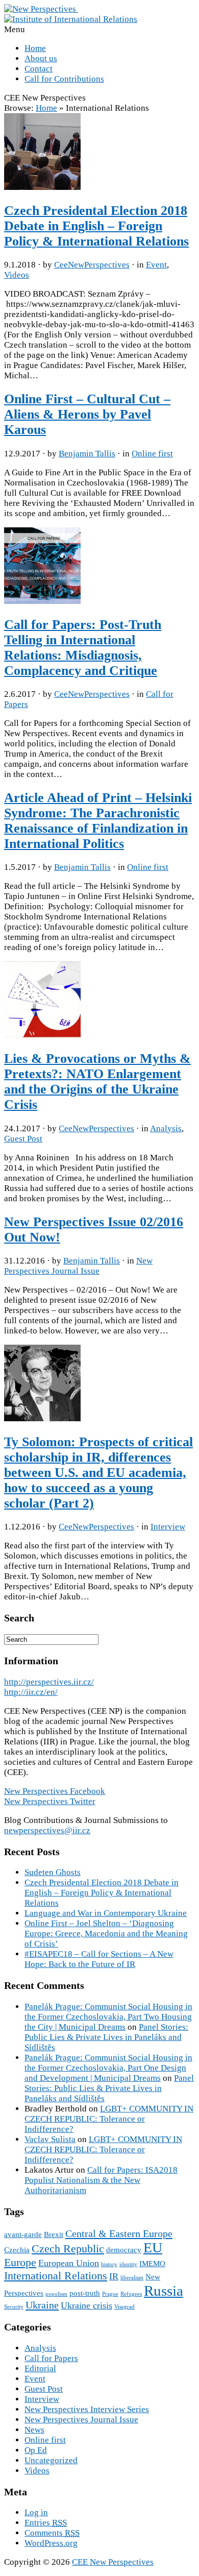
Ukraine (42, 2305)
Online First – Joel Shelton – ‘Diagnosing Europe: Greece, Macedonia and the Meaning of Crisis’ (106, 1934)
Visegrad (125, 2307)
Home (35, 48)
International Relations (56, 2276)
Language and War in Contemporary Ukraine (106, 1913)
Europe (20, 2262)
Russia (164, 2291)
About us (41, 58)
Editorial (40, 2368)
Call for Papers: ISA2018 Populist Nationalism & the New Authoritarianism (101, 2180)
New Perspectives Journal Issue (78, 1266)
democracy (124, 2250)
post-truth (85, 2293)
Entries (46, 2523)
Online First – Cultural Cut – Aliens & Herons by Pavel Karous (87, 414)
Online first (152, 454)
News (34, 2430)
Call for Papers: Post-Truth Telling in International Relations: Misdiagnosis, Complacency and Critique (83, 648)
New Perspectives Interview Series (87, 2409)
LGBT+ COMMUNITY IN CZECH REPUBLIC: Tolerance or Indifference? (109, 2119)
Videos (17, 275)
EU (153, 2247)
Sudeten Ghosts (53, 1872)
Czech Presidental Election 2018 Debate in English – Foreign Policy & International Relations (96, 226)
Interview (168, 1527)
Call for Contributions (64, 79)
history (109, 2264)
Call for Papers (51, 2358)
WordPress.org (51, 2543)
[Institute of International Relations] (71, 19)
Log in (36, 2512)
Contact (39, 69)
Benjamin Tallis (87, 454)
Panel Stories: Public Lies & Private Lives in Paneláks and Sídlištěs (106, 2037)
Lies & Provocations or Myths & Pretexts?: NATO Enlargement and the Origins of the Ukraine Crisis (97, 1082)
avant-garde (23, 2234)
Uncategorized (51, 2460)
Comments (52, 2533)
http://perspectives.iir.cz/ (49, 1682)
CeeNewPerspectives (92, 265)
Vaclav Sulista (50, 2139)
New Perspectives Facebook (55, 1791)
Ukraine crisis (86, 2305)
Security (14, 2307)
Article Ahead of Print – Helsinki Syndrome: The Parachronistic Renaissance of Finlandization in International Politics (98, 821)
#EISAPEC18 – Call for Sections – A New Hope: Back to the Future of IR (99, 1959)
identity (128, 2264)
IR (114, 2276)
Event (156, 265)
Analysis (166, 1128)
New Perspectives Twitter (50, 1801)
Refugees (131, 2294)
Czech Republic (68, 2249)
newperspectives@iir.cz (47, 1830)
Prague (110, 2294)
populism (56, 2294)
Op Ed (36, 2450)
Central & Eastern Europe (119, 2233)
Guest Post (23, 1139)
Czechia (17, 2250)
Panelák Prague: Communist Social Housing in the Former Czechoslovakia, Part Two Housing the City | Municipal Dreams (108, 2017)
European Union (69, 2263)
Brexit (54, 2234)
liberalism (132, 2278)
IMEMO (152, 2264)
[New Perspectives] (41, 9)
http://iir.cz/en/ (31, 1692)
